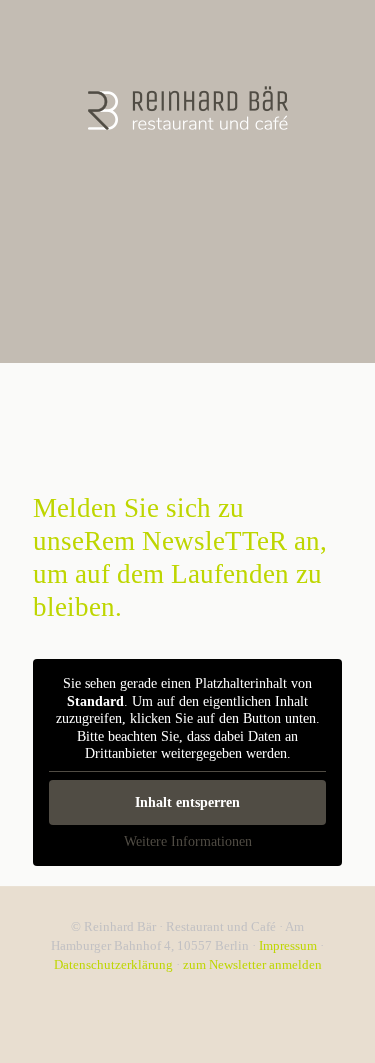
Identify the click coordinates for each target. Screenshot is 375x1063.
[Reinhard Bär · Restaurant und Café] (187, 107)
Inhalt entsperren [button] (187, 802)
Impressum (289, 945)
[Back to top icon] (334, 1022)
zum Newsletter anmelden (252, 964)
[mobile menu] (348, 40)
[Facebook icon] (187, 993)
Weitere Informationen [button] (188, 841)
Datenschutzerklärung (115, 964)
